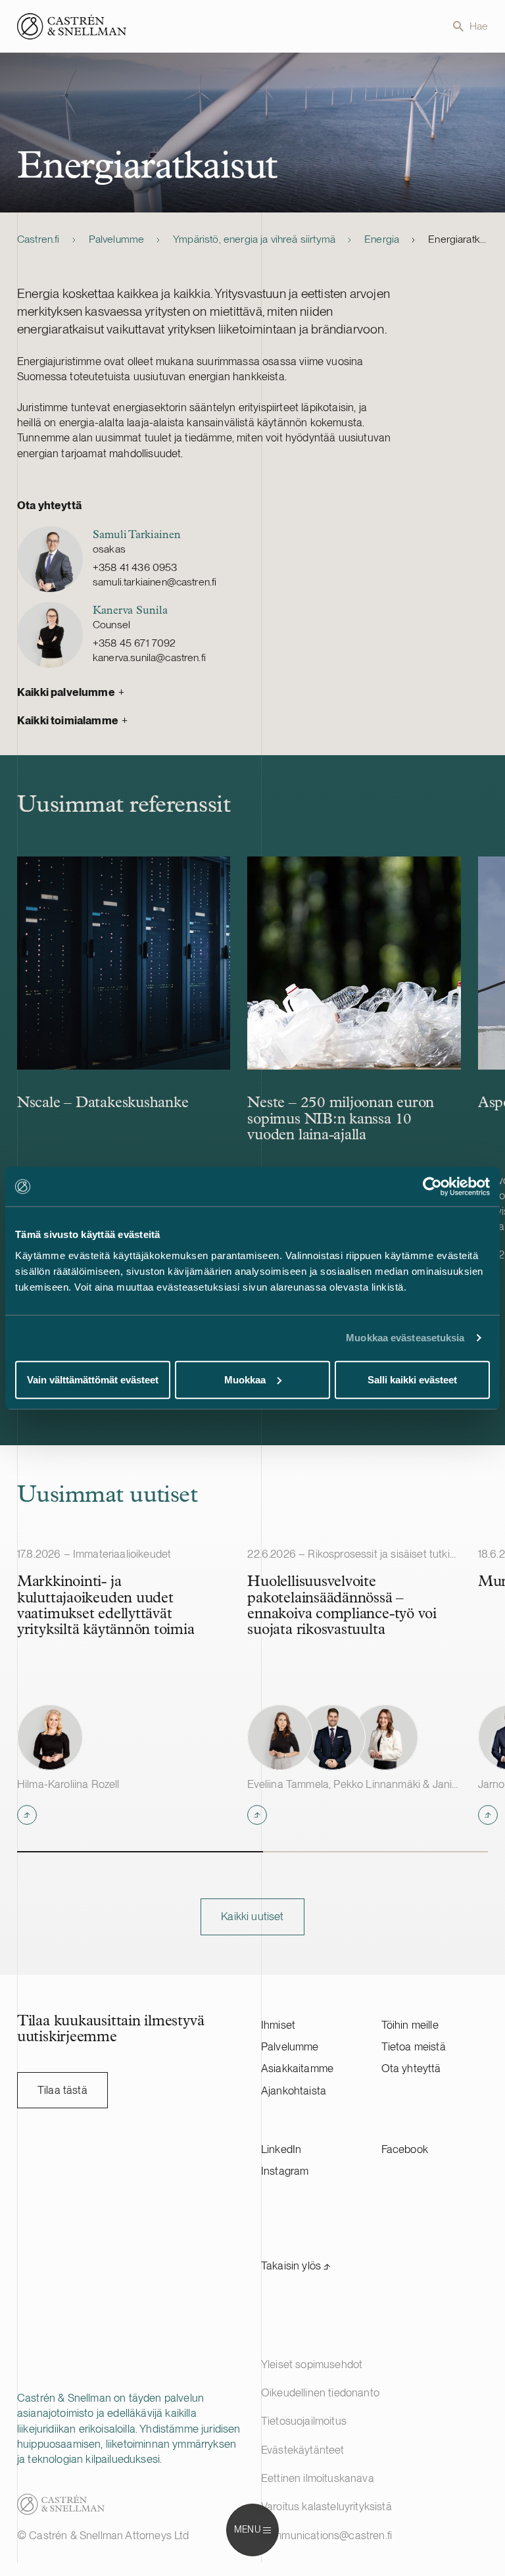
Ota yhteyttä (411, 2068)
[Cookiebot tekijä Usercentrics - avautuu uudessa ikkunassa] (432, 1187)
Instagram (285, 2171)
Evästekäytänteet (303, 2450)
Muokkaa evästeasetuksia (405, 1338)
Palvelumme (117, 239)
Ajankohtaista (294, 2091)
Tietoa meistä (414, 2046)
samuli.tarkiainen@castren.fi (155, 582)
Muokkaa (245, 1379)
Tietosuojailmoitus (304, 2421)
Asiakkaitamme (297, 2068)
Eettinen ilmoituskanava (318, 2478)
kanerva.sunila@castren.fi (149, 657)
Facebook (405, 2149)
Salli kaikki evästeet (412, 1379)
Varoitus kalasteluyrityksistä (326, 2506)
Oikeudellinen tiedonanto (320, 2392)
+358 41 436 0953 (135, 567)
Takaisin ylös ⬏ (296, 2266)
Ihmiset (278, 2025)
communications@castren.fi (326, 2535)
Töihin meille (410, 2025)
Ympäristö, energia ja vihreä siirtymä (254, 239)
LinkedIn (281, 2149)
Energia (382, 239)
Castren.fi (38, 239)
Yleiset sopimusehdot (312, 2364)
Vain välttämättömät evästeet (93, 1379)
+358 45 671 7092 (134, 643)
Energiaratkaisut (458, 239)
